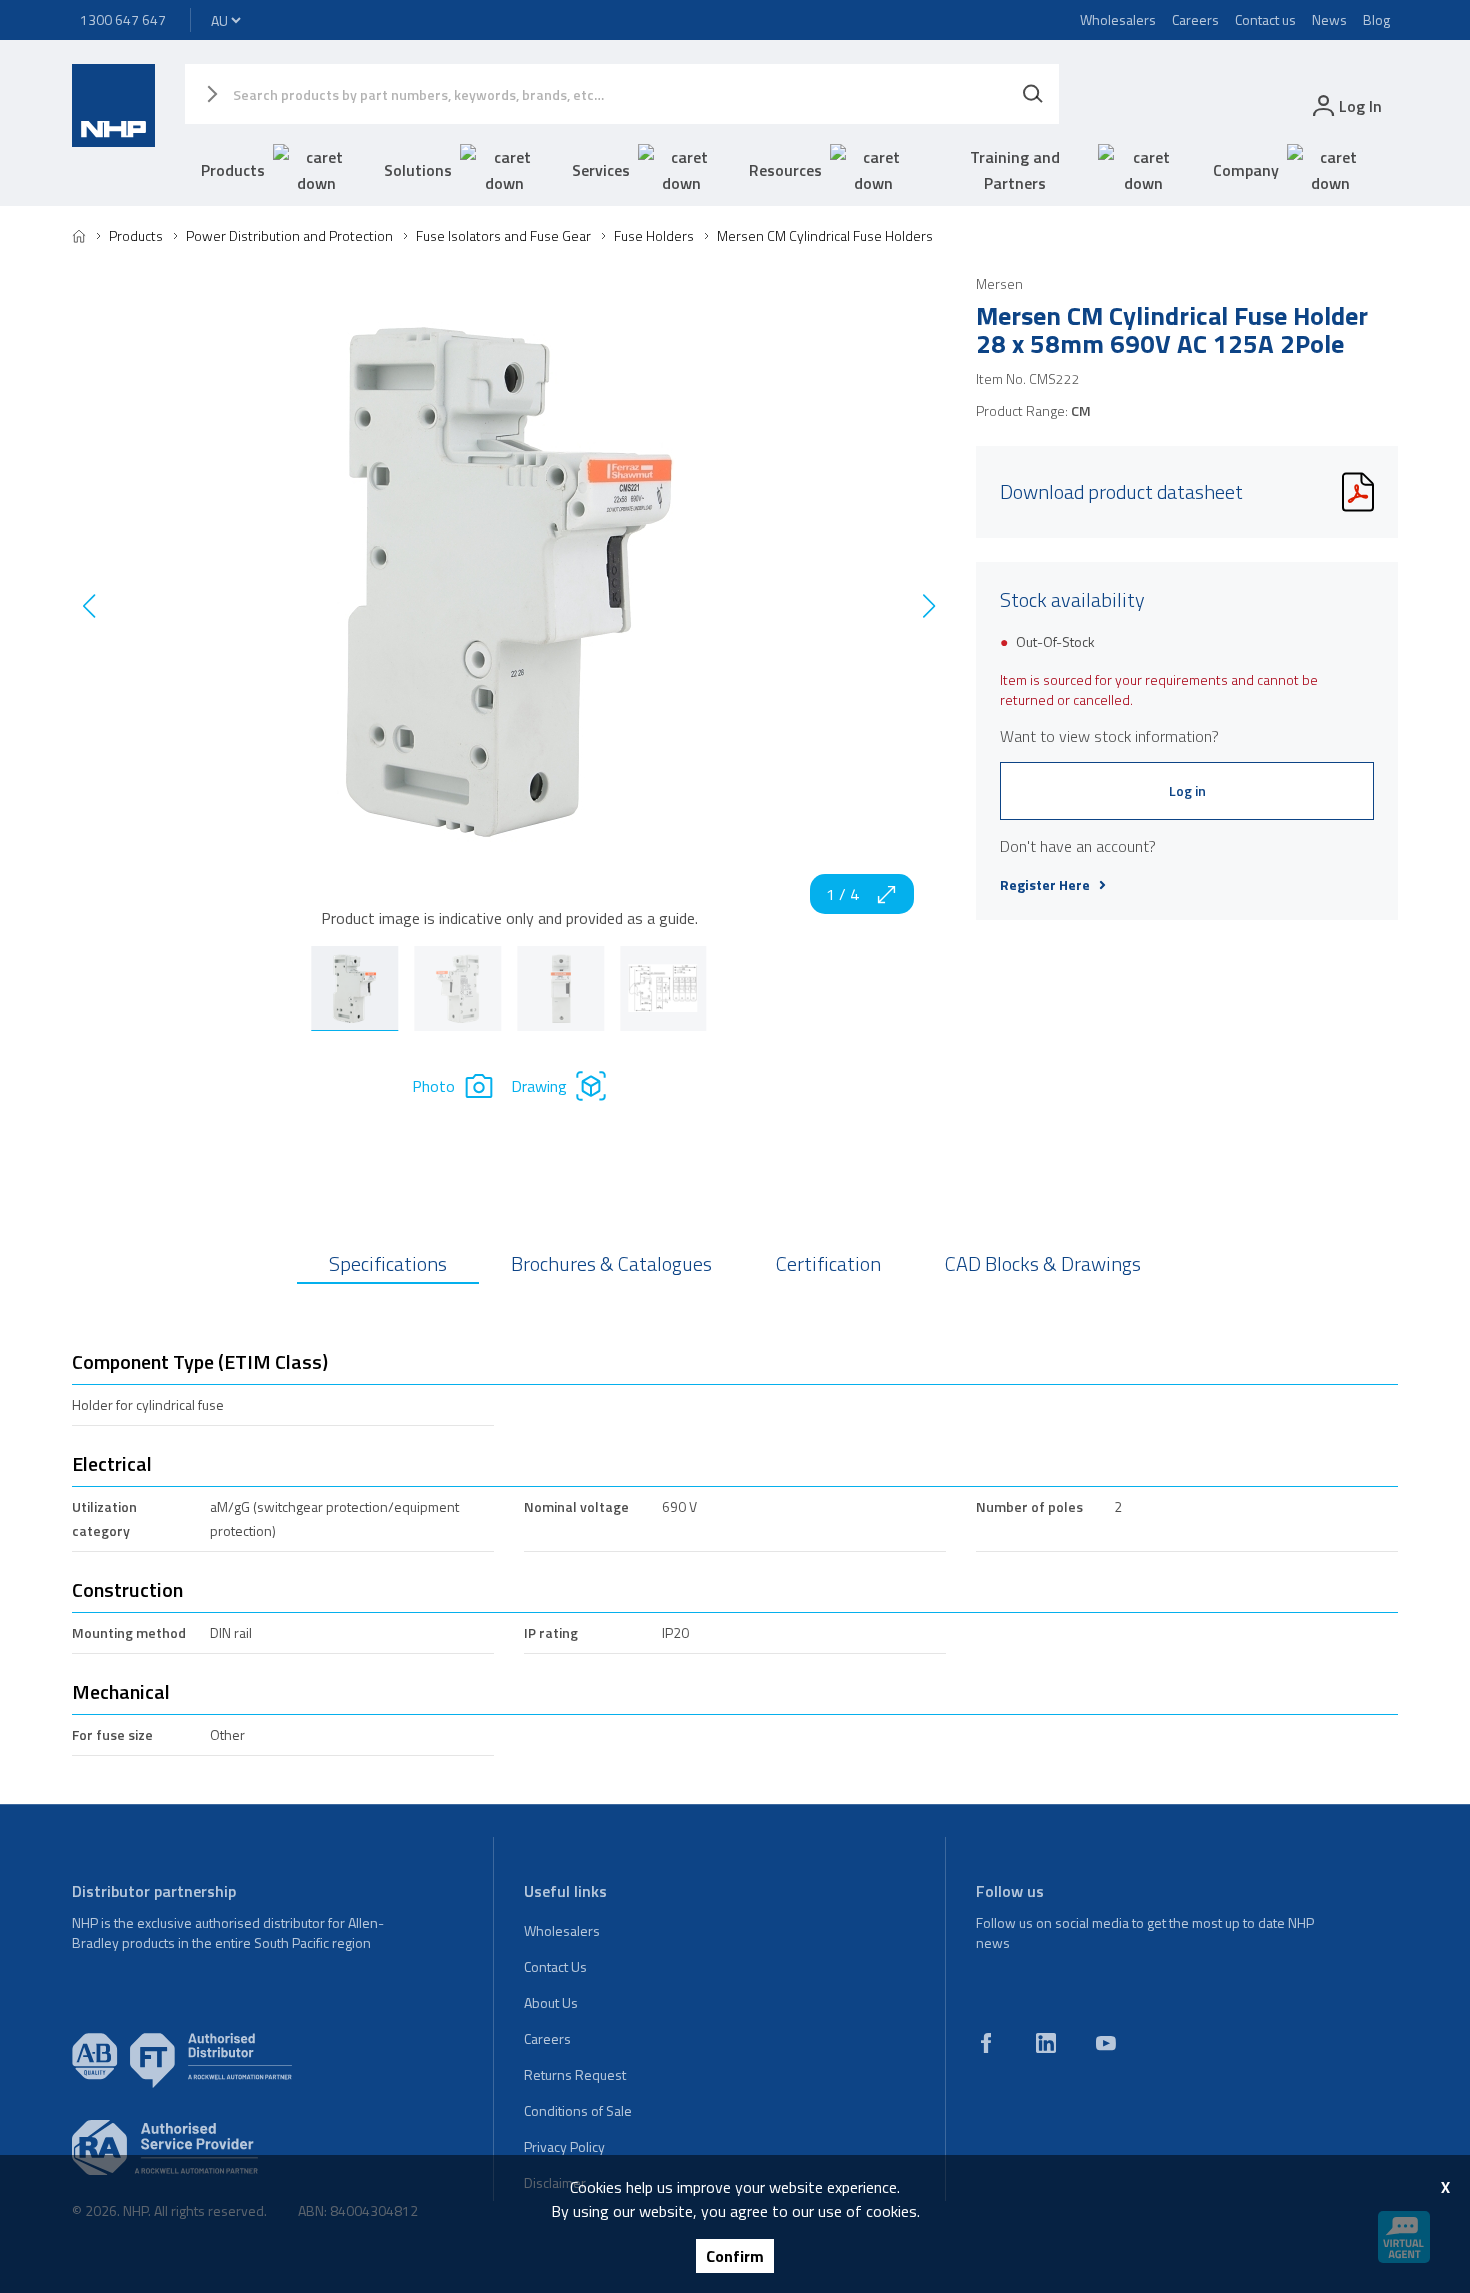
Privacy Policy (564, 2146)
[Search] (1033, 94)
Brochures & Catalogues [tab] (611, 1263)
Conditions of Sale (578, 2110)
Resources (785, 170)
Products (233, 170)
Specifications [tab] (388, 1263)
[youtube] (1106, 2043)
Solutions (418, 170)
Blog (1376, 19)
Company (1246, 170)
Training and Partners (1015, 170)
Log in (1187, 790)
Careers (1195, 19)
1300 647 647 (123, 19)
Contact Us (555, 1966)
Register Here (1045, 885)
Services (601, 170)
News (1329, 19)
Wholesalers (1118, 19)
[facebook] (986, 2043)
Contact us (1265, 19)
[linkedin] (1046, 2043)
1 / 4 (842, 894)
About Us (551, 2002)
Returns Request (575, 2074)
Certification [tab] (828, 1263)
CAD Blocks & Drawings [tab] (1043, 1263)
